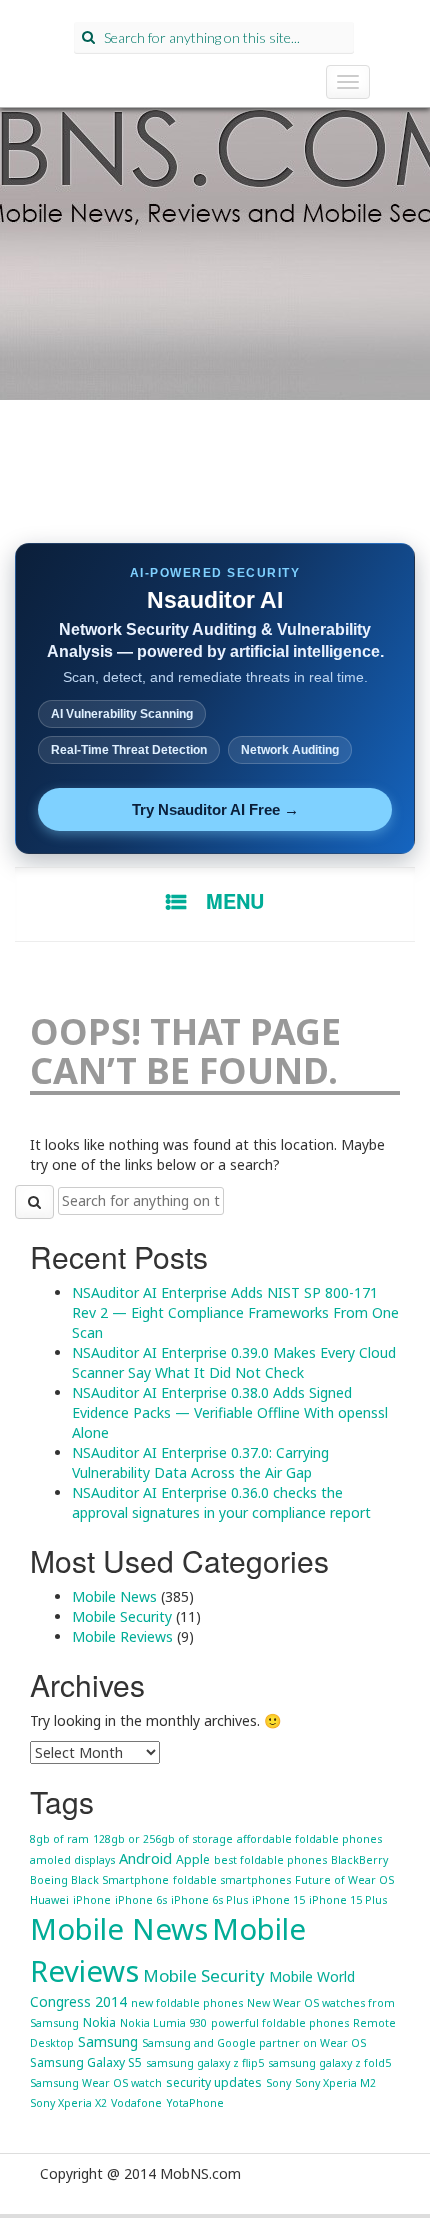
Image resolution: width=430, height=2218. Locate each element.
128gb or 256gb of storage (163, 1839)
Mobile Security (122, 1616)
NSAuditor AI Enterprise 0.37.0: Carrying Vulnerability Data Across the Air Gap (200, 1462)
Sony (278, 2083)
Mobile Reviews (122, 1636)
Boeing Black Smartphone (99, 1880)
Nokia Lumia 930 (163, 2023)
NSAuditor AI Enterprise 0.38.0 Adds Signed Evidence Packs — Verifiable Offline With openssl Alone (230, 1412)
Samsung (108, 2041)
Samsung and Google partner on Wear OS (254, 2043)
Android (145, 1858)
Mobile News (114, 1596)
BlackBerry (359, 1860)
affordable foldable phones (309, 1839)
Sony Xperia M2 (335, 2083)
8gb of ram (59, 1839)
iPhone (92, 1900)
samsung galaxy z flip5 (205, 2063)
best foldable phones (270, 1860)
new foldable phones (187, 2003)
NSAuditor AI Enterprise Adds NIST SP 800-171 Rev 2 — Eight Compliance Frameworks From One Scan (235, 1312)
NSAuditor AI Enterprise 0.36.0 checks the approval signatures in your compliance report (221, 1502)
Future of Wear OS (344, 1880)
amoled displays (72, 1860)
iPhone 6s (141, 1900)
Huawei (49, 1900)
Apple (193, 1859)
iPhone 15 (278, 1900)
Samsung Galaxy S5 (86, 2062)
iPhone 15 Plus (348, 1900)
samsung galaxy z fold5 (329, 2063)
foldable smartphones (232, 1880)
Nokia (99, 2022)
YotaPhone (195, 2103)
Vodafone (136, 2103)
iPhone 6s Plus (209, 1900)
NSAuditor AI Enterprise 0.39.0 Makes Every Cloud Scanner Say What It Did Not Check (234, 1362)
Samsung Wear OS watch (96, 2083)
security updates (214, 2082)
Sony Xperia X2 (68, 2103)
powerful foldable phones (280, 2023)
